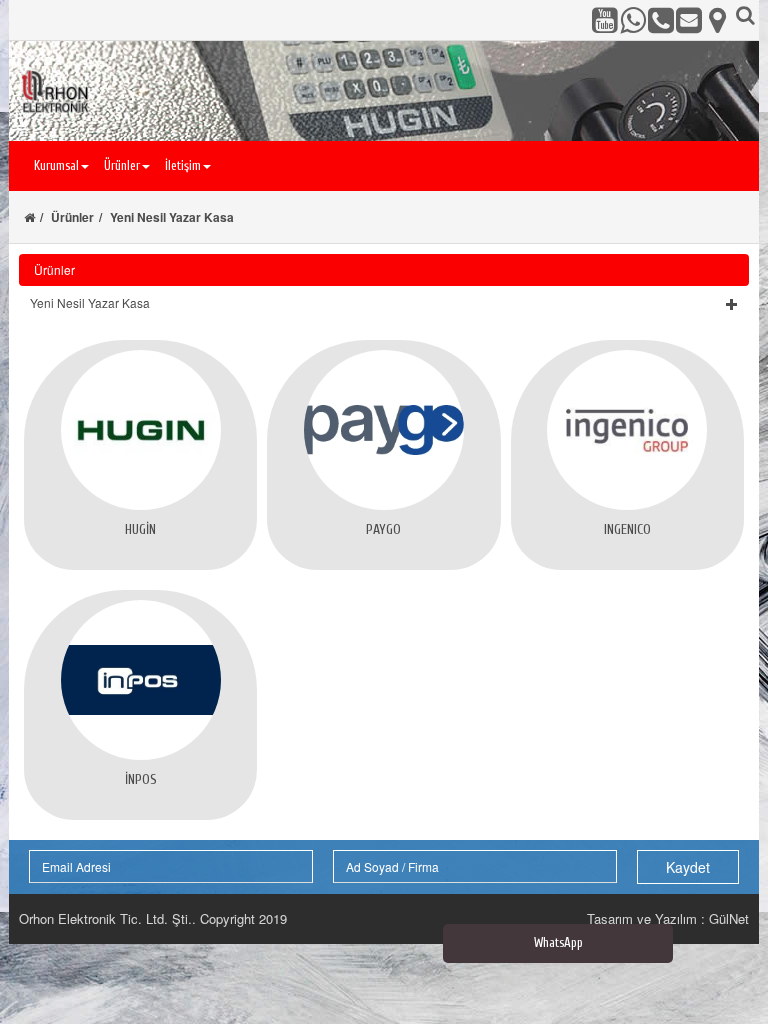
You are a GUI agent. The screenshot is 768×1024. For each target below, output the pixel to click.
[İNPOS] (140, 680)
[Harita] (717, 20)
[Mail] (689, 20)
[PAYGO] (383, 430)
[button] (384, 303)
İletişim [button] (183, 165)
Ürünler (72, 217)
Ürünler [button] (122, 165)
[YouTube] (605, 20)
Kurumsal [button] (56, 165)
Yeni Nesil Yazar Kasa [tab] (90, 302)
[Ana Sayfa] (29, 217)
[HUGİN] (140, 430)
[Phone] (661, 20)
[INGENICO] (627, 430)
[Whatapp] (633, 20)
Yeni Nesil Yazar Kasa (172, 217)
